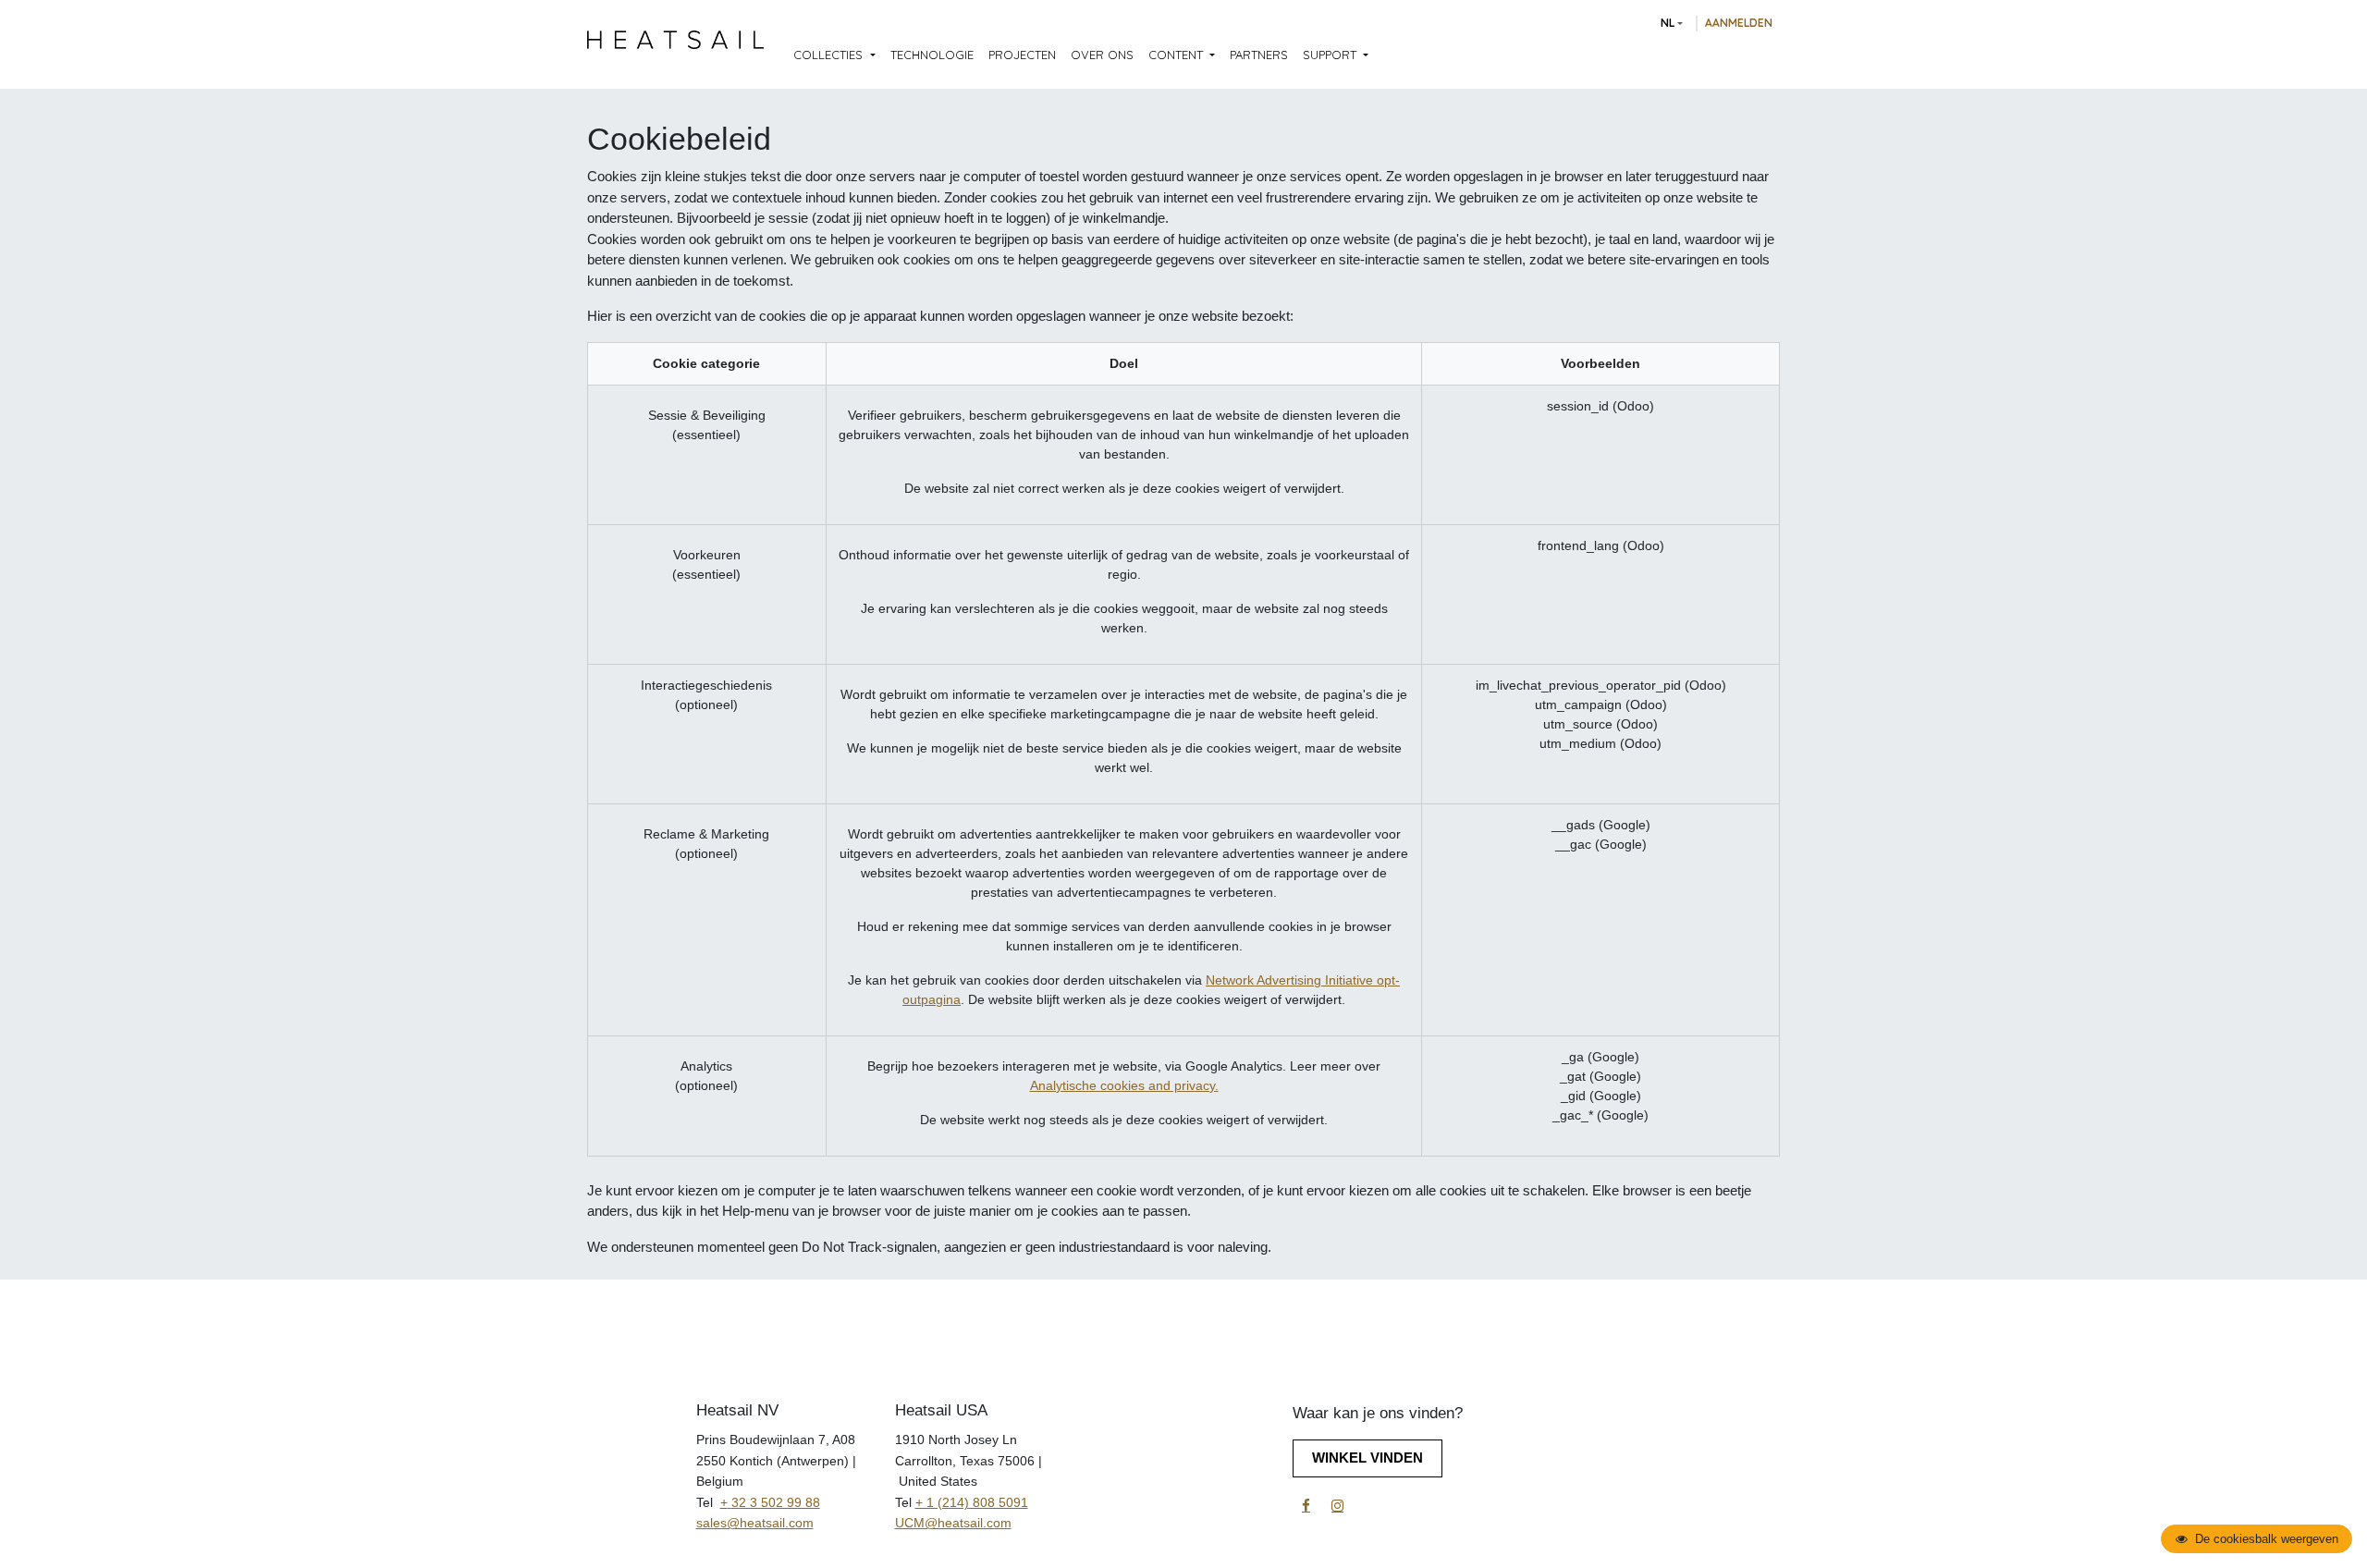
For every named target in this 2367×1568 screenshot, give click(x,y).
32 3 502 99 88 (776, 1502)
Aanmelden (1739, 23)
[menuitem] (834, 55)
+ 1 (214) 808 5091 (972, 1502)
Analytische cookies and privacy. (1124, 1085)
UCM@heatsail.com (953, 1523)
